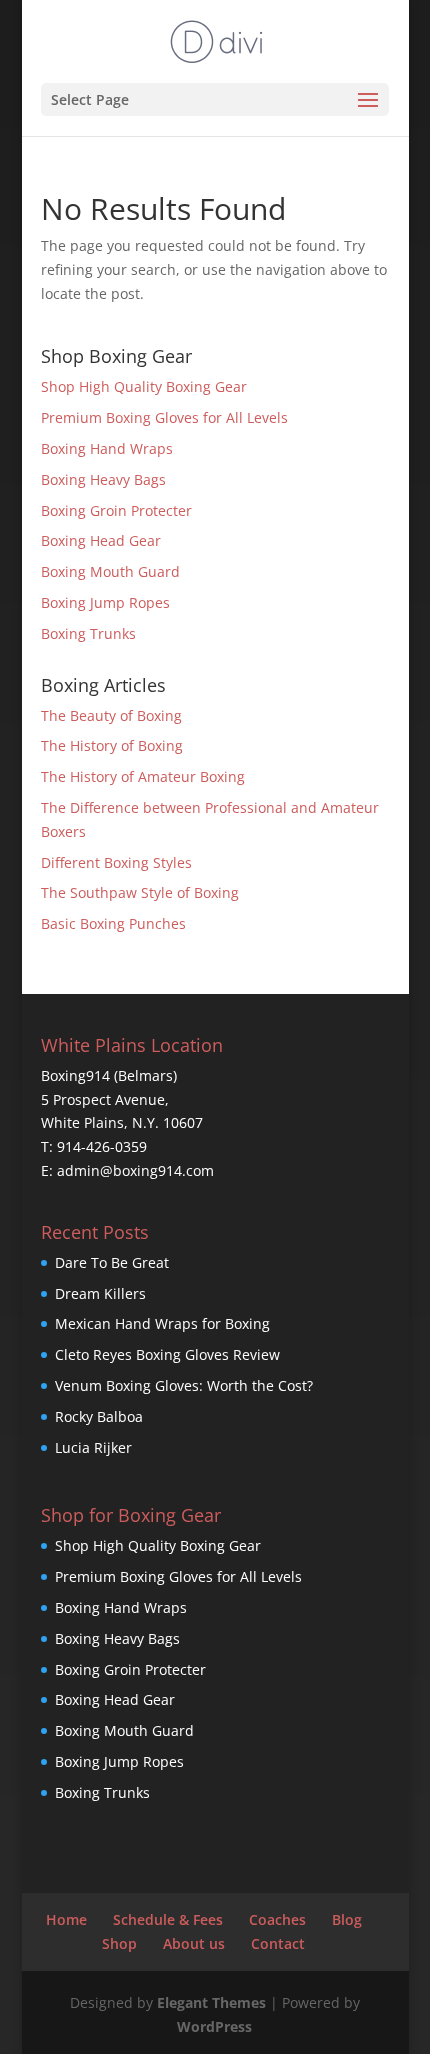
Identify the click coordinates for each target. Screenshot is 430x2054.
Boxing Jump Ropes (105, 602)
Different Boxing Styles (116, 862)
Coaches (277, 1919)
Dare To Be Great (112, 1262)
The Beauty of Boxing (111, 715)
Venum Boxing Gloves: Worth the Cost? (184, 1385)
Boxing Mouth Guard (110, 571)
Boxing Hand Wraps (107, 448)
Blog (347, 1919)
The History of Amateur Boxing (143, 776)
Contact (278, 1943)
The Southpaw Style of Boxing (140, 892)
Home (66, 1919)
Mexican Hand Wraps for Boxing (162, 1323)
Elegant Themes (211, 2002)
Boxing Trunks (88, 633)
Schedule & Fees (168, 1919)
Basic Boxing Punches (113, 923)
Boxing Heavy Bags (103, 479)
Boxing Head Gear (101, 540)
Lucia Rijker (93, 1447)
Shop (119, 1943)
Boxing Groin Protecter (116, 510)
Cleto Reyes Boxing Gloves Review (167, 1354)
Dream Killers (100, 1293)
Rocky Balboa (99, 1416)
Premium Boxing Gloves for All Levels (164, 417)
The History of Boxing (112, 745)
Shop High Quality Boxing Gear (144, 386)
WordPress (214, 2026)
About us (194, 1943)
